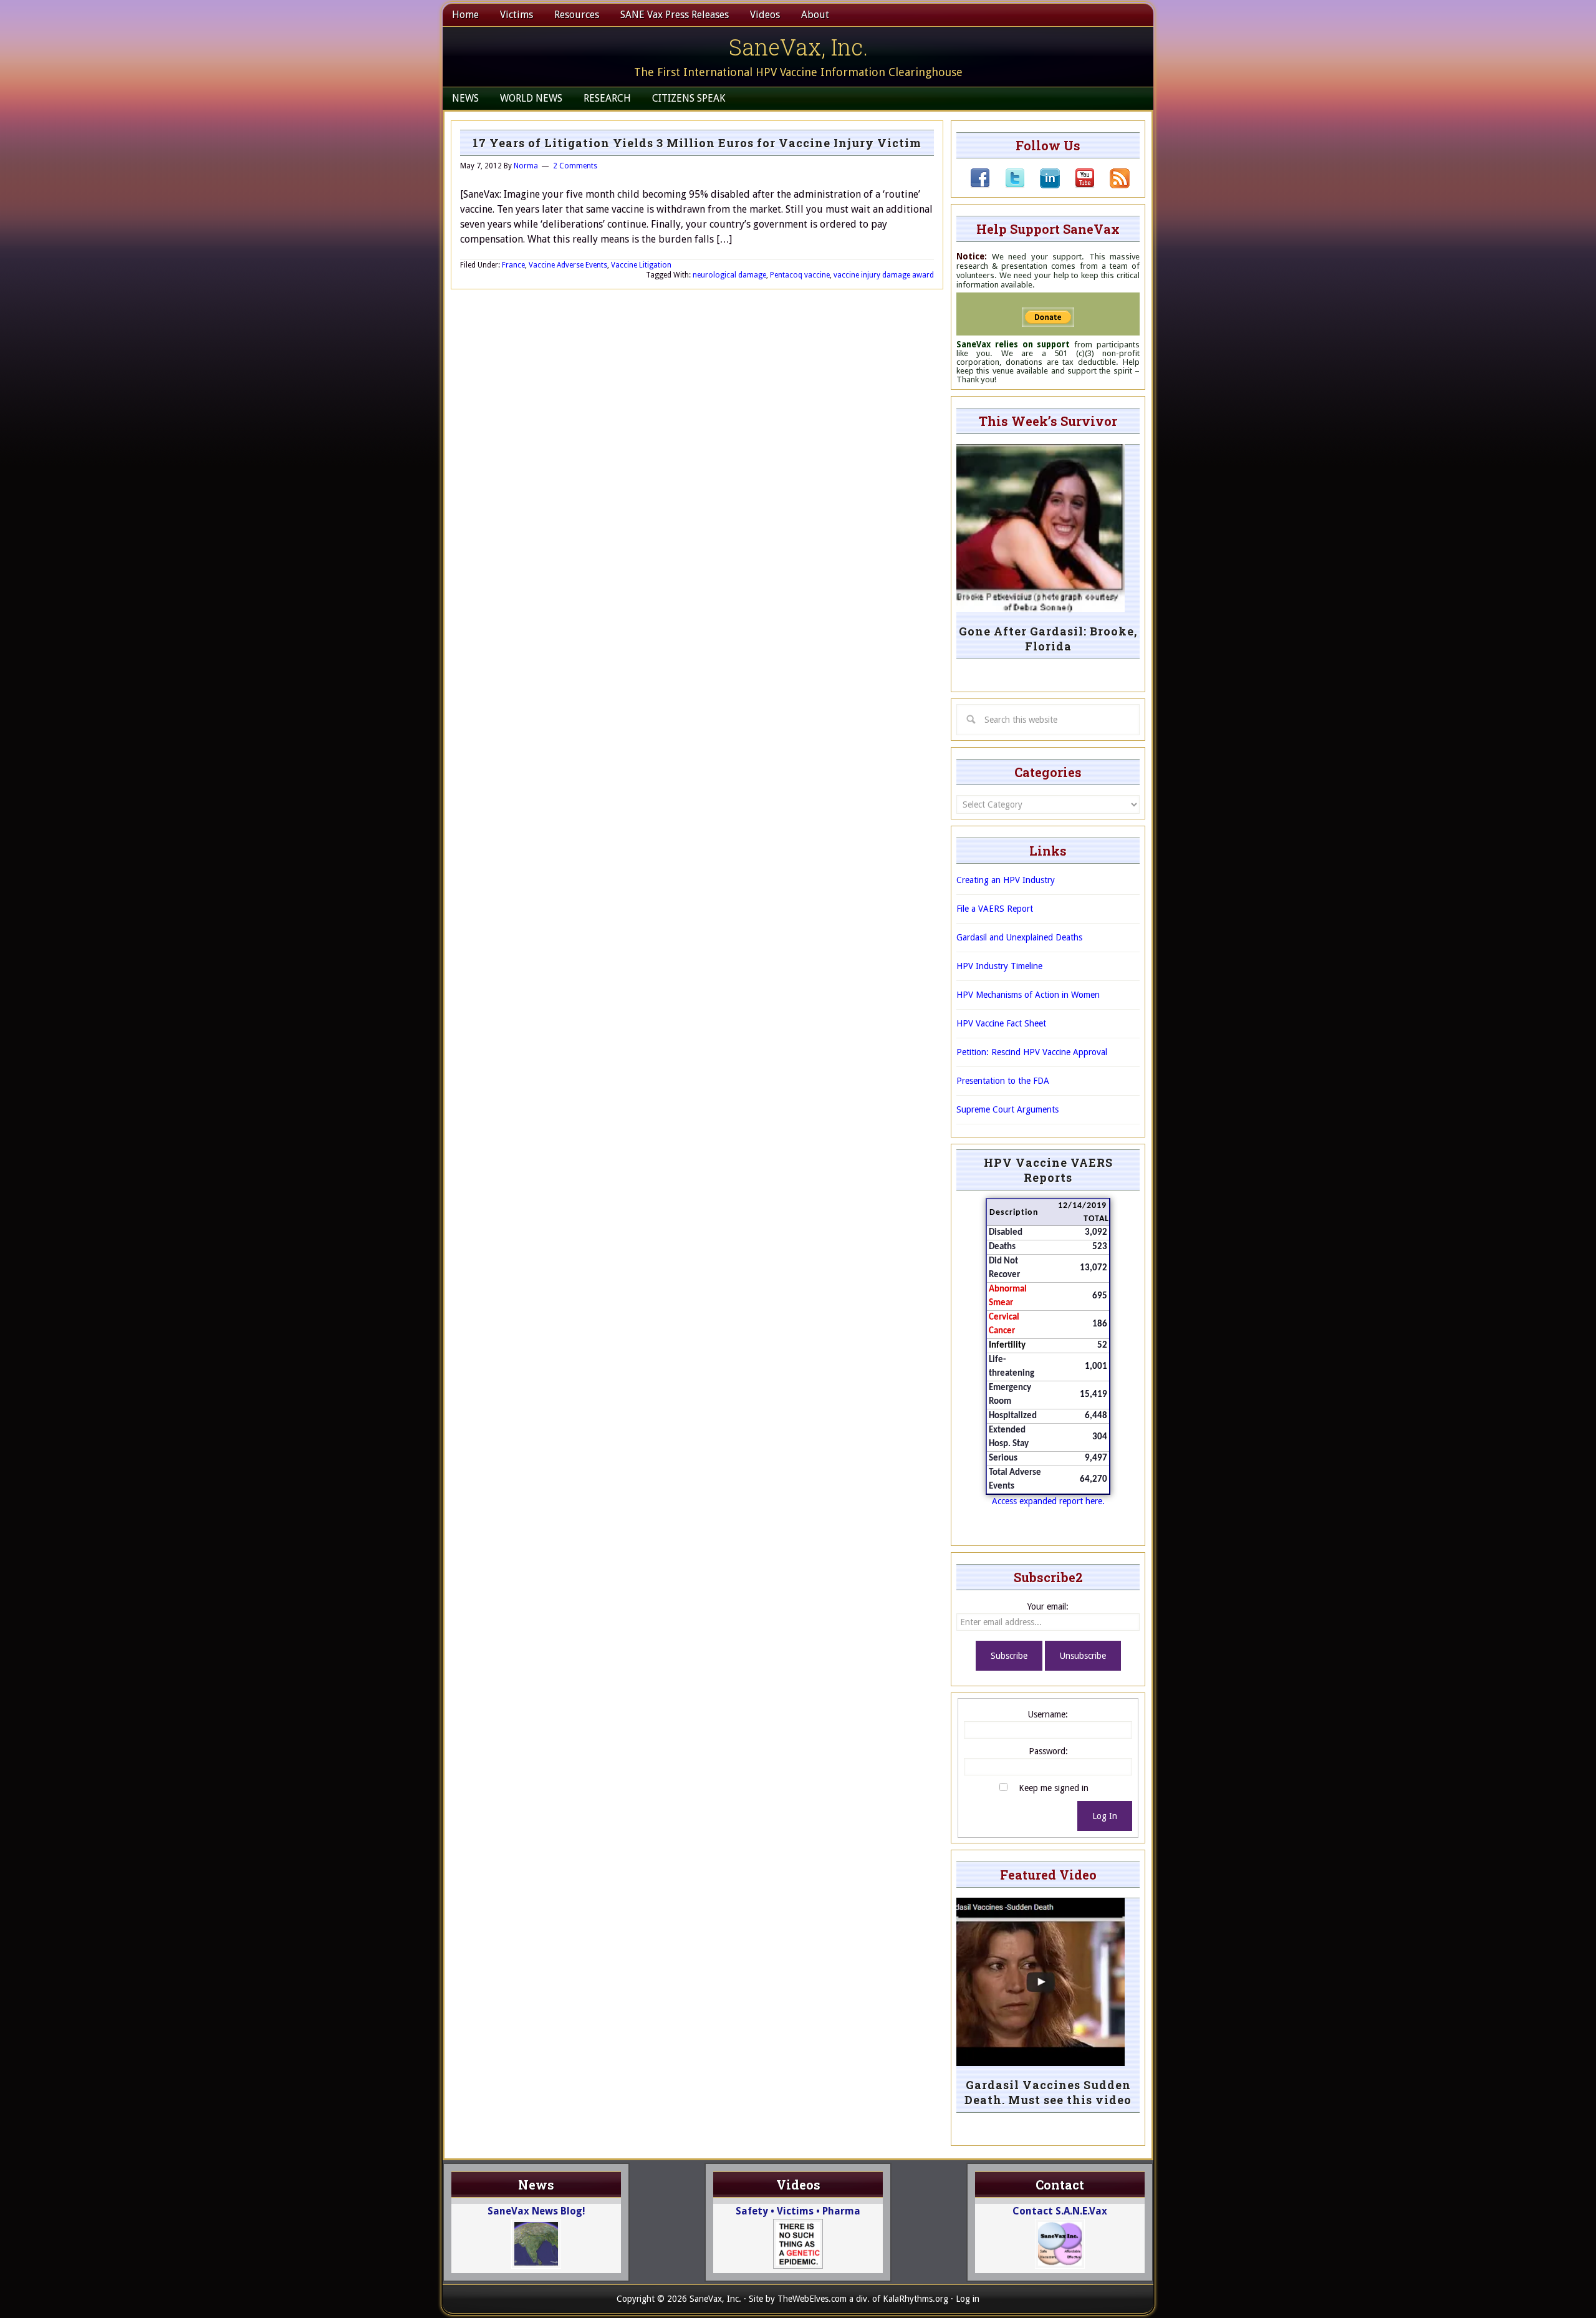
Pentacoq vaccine (800, 275)
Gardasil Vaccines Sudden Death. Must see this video (1048, 2092)
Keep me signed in (1054, 1788)
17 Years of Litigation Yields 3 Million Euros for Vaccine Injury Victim (697, 143)
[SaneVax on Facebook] (980, 185)
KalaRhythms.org (916, 2299)
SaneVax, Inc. (798, 47)
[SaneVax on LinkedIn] (1042, 185)
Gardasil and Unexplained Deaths (1019, 937)
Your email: (1048, 1606)
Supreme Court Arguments (1007, 1109)
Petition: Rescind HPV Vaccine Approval (1032, 1052)
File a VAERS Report (995, 909)
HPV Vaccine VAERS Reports (1048, 1170)
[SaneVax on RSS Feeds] (1112, 185)
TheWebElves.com (812, 2299)
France (513, 265)
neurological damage (729, 275)
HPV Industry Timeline (999, 966)
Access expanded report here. (1048, 1501)
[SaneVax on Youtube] (1077, 185)
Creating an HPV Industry (1006, 880)
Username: (1048, 1714)
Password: (1048, 1751)
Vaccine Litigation (641, 265)
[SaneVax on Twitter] (1007, 185)
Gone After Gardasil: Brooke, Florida (1048, 639)
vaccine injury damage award (884, 275)
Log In (1105, 1816)
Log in (968, 2299)
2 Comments (575, 166)
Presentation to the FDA (1003, 1081)
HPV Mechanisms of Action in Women (1028, 995)
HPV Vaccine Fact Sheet (1001, 1023)
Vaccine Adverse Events (568, 265)
